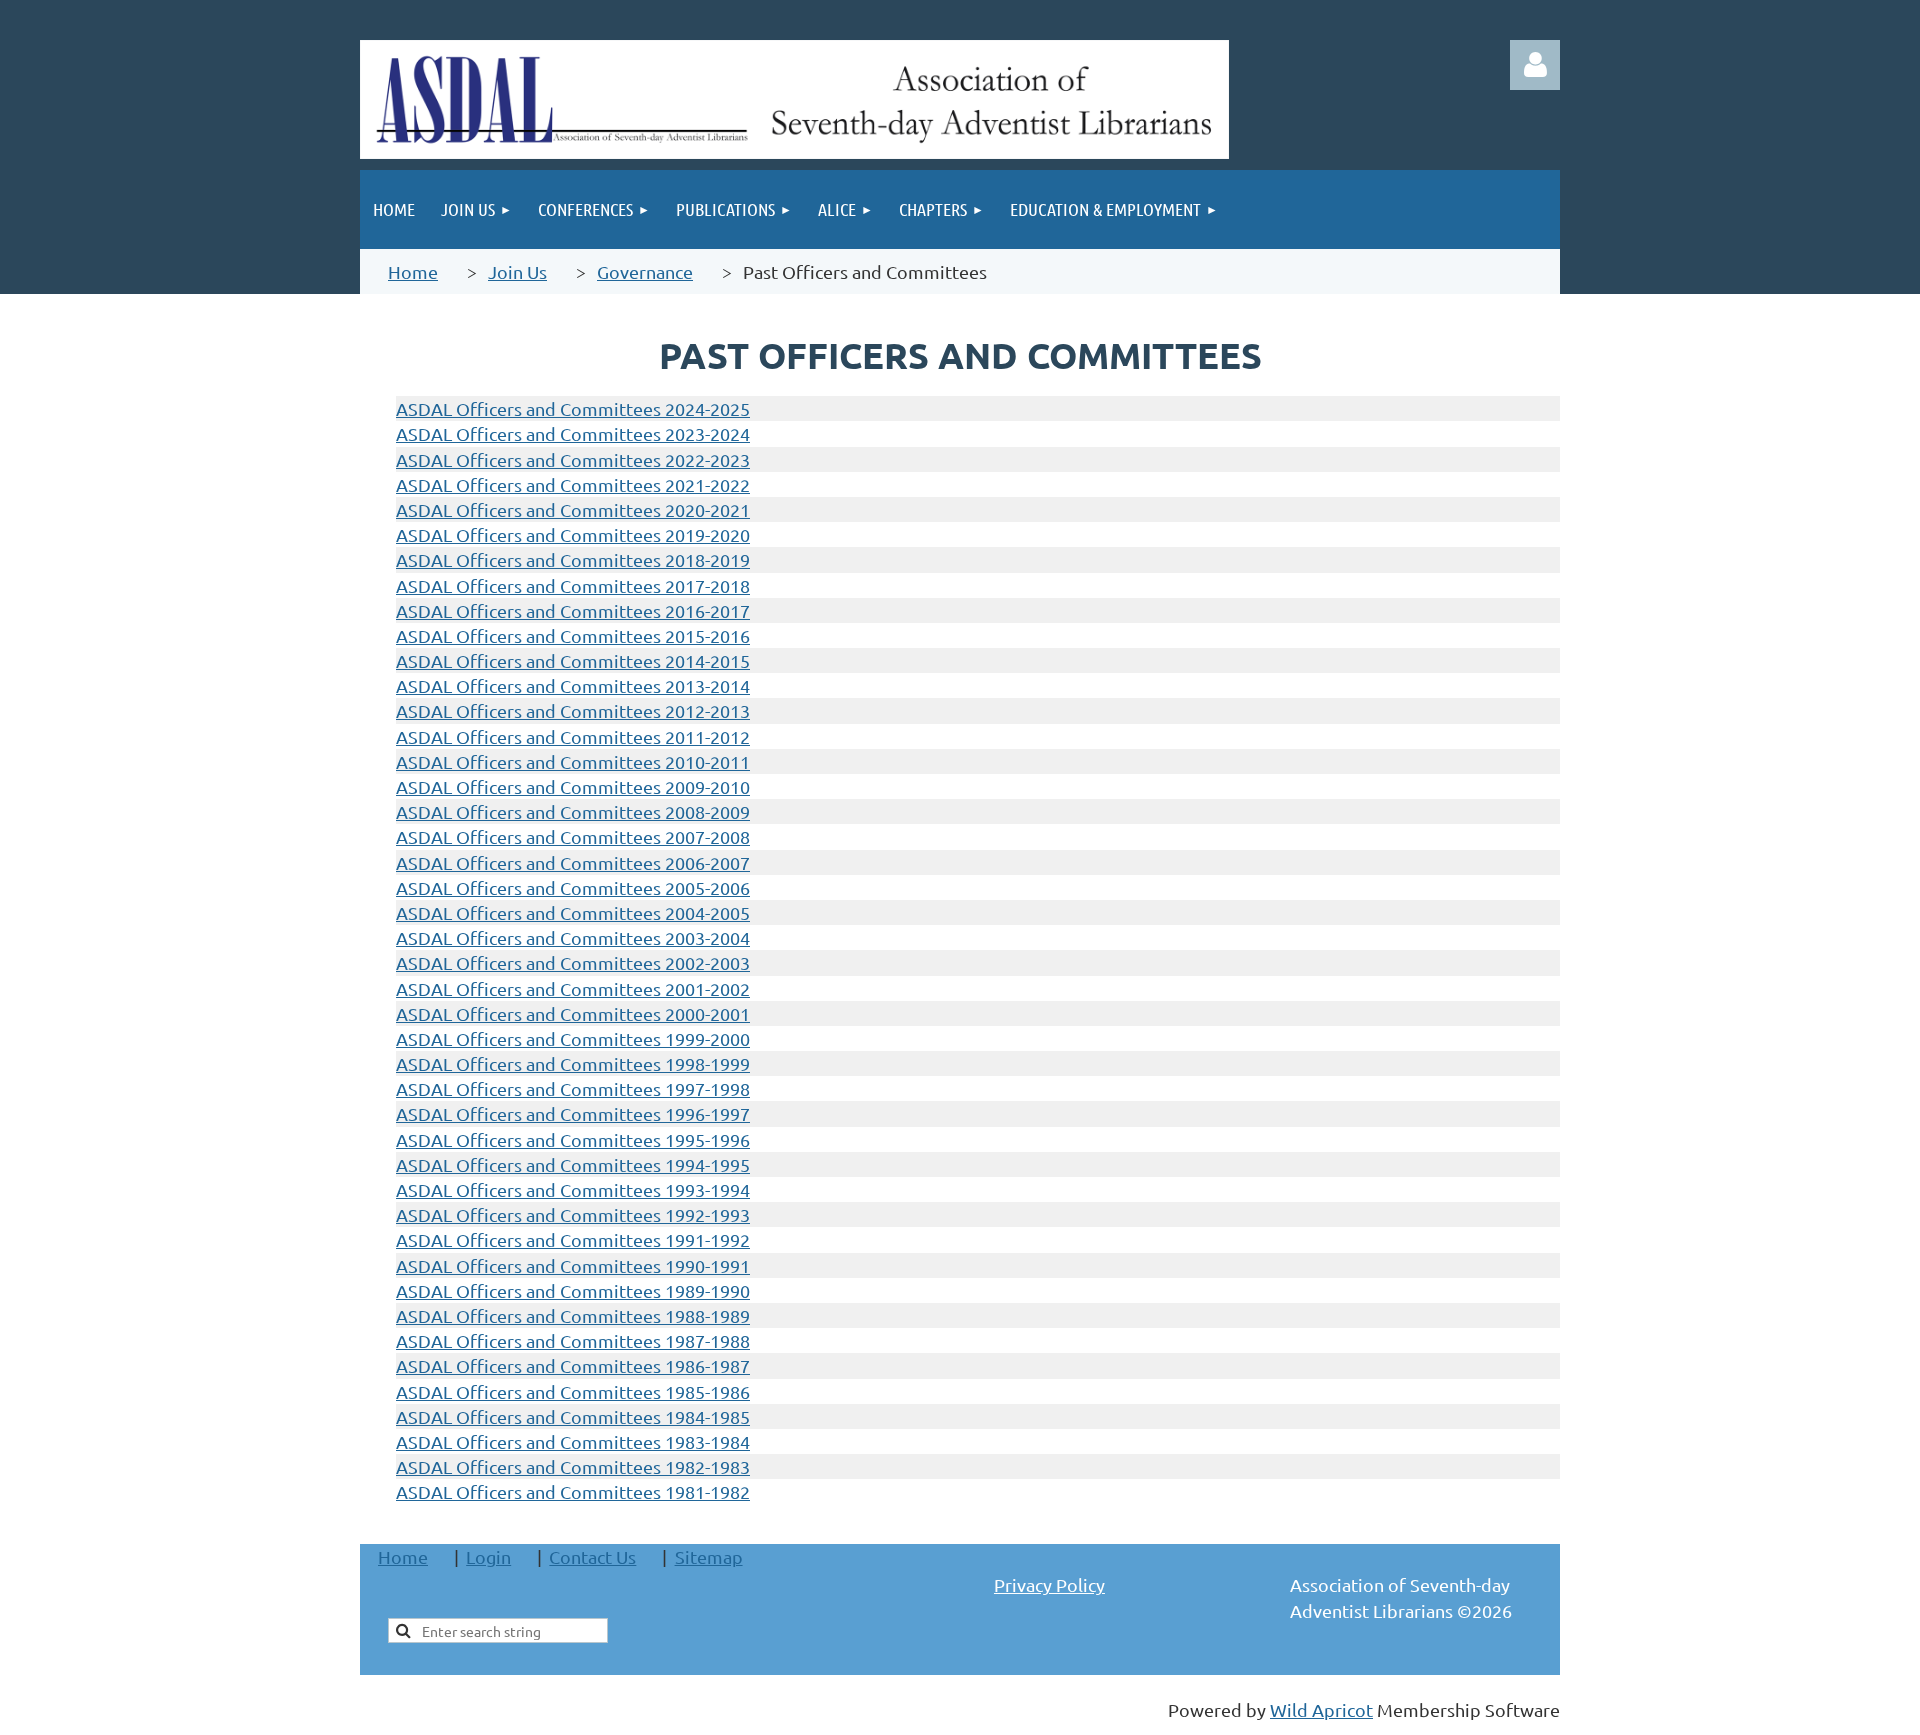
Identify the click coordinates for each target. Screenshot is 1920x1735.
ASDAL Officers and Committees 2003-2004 (573, 937)
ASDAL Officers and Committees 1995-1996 (573, 1139)
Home (413, 271)
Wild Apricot (1321, 1709)
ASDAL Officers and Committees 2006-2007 (573, 862)
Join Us (517, 271)
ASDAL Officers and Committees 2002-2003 (573, 962)
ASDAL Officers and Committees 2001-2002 (573, 988)
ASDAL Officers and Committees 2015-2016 (573, 635)
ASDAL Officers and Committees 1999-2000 (573, 1038)
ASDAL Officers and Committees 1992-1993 (573, 1214)
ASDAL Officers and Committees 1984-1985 (573, 1416)
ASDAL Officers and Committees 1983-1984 (573, 1441)
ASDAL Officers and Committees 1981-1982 (573, 1491)
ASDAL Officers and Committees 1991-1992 (573, 1239)
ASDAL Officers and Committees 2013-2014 (573, 685)
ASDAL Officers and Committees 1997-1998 (573, 1088)
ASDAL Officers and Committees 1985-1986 (573, 1391)
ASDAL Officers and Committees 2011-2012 (573, 736)
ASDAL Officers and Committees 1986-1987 (573, 1365)
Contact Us (592, 1556)
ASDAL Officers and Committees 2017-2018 (573, 585)
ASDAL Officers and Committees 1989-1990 (573, 1290)
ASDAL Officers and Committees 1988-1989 (573, 1315)
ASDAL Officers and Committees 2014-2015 (573, 660)
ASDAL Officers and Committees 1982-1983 (573, 1466)
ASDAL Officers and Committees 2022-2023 (573, 459)
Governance (645, 271)
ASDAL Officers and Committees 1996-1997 (573, 1113)
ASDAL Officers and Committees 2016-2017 (573, 610)
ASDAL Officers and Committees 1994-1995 (573, 1164)
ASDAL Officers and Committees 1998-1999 (573, 1063)
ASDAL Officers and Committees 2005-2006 (573, 887)
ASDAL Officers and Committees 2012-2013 (573, 710)
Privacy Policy (1049, 1584)
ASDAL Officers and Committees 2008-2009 (573, 811)
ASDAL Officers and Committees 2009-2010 (573, 786)
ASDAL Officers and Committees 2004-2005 (573, 912)
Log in (1535, 65)
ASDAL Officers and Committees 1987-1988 (573, 1340)
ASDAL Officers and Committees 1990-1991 (573, 1265)
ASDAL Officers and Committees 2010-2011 (573, 761)
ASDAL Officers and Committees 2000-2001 (573, 1013)
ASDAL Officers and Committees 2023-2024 (573, 433)
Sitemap (709, 1556)
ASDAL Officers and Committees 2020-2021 (573, 509)
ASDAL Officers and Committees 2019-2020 (573, 534)
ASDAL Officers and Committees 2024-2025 (573, 408)
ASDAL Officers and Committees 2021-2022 (573, 484)
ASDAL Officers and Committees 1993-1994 (573, 1189)
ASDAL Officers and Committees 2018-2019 (573, 559)
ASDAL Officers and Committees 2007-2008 (573, 836)
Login (488, 1556)
